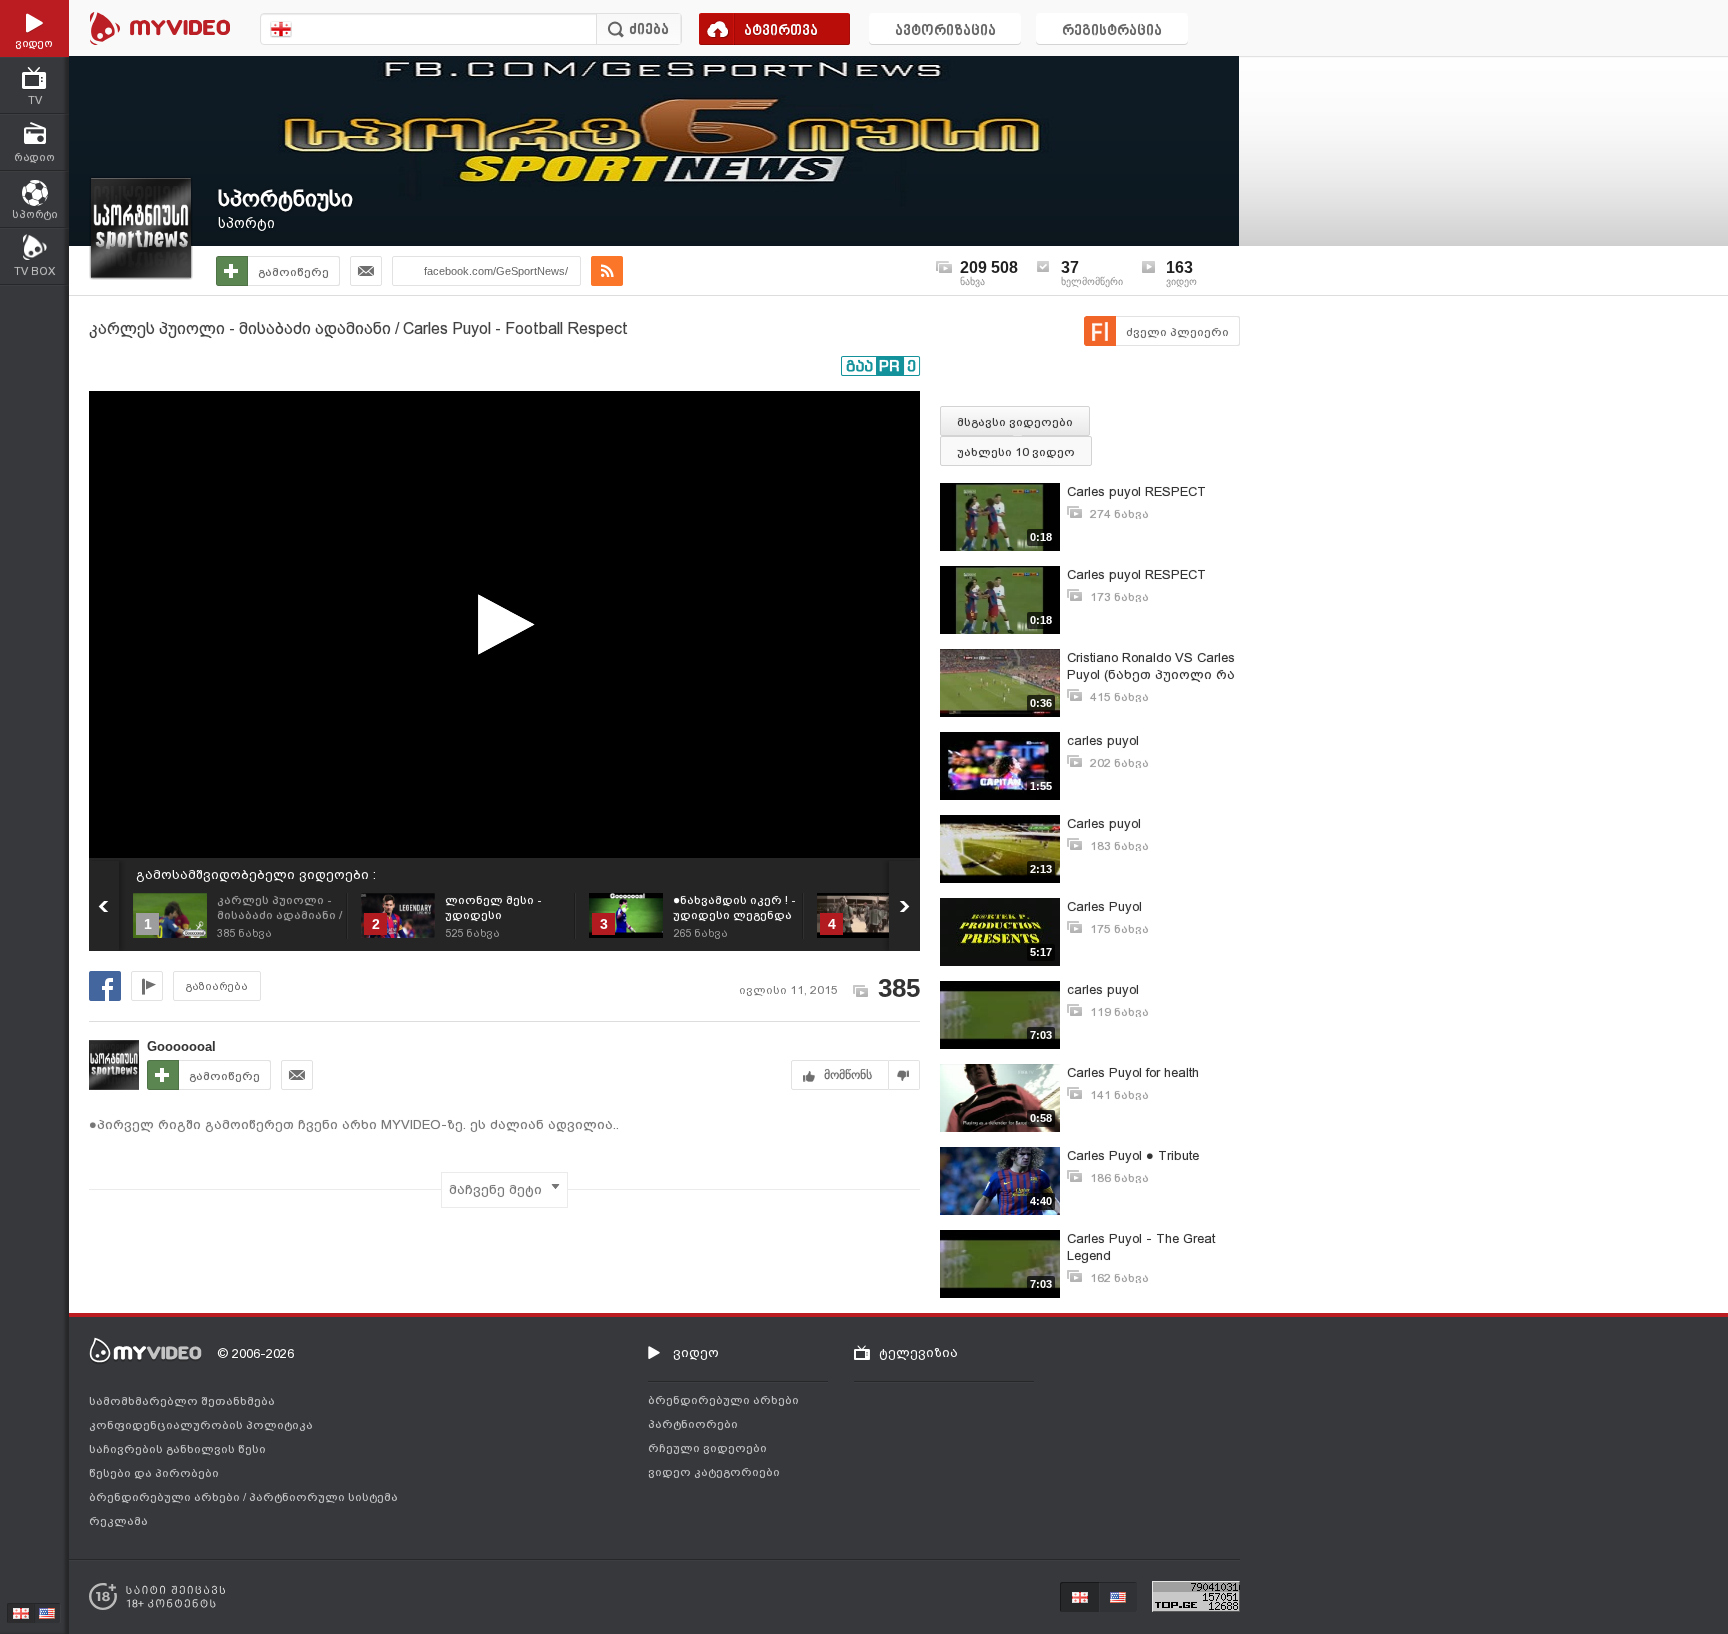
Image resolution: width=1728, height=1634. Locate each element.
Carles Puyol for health (1133, 1072)
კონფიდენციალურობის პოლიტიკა (201, 1425)
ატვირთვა (781, 31)
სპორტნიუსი (285, 198)
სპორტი (246, 223)
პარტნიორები (693, 1424)
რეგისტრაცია (1112, 31)
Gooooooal (181, 1046)
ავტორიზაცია (945, 31)
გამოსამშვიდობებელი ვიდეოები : (256, 874)
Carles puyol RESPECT (1136, 491)
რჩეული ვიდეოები (707, 1448)
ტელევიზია (918, 1352)
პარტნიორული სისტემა (323, 1497)
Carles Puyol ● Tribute (1133, 1155)
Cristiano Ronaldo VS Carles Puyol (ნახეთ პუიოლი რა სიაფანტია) (1151, 666)
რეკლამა (118, 1521)
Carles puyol (1104, 823)
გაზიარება (217, 986)
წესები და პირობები (154, 1473)
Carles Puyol (1104, 906)
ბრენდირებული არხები (166, 1497)
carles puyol (1103, 740)
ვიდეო (696, 1352)
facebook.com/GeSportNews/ (496, 271)
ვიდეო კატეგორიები (714, 1472)
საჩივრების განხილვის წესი (177, 1449)
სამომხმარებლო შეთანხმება (182, 1401)
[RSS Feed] (607, 271)
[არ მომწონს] (904, 1075)
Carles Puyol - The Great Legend (1141, 1247)
